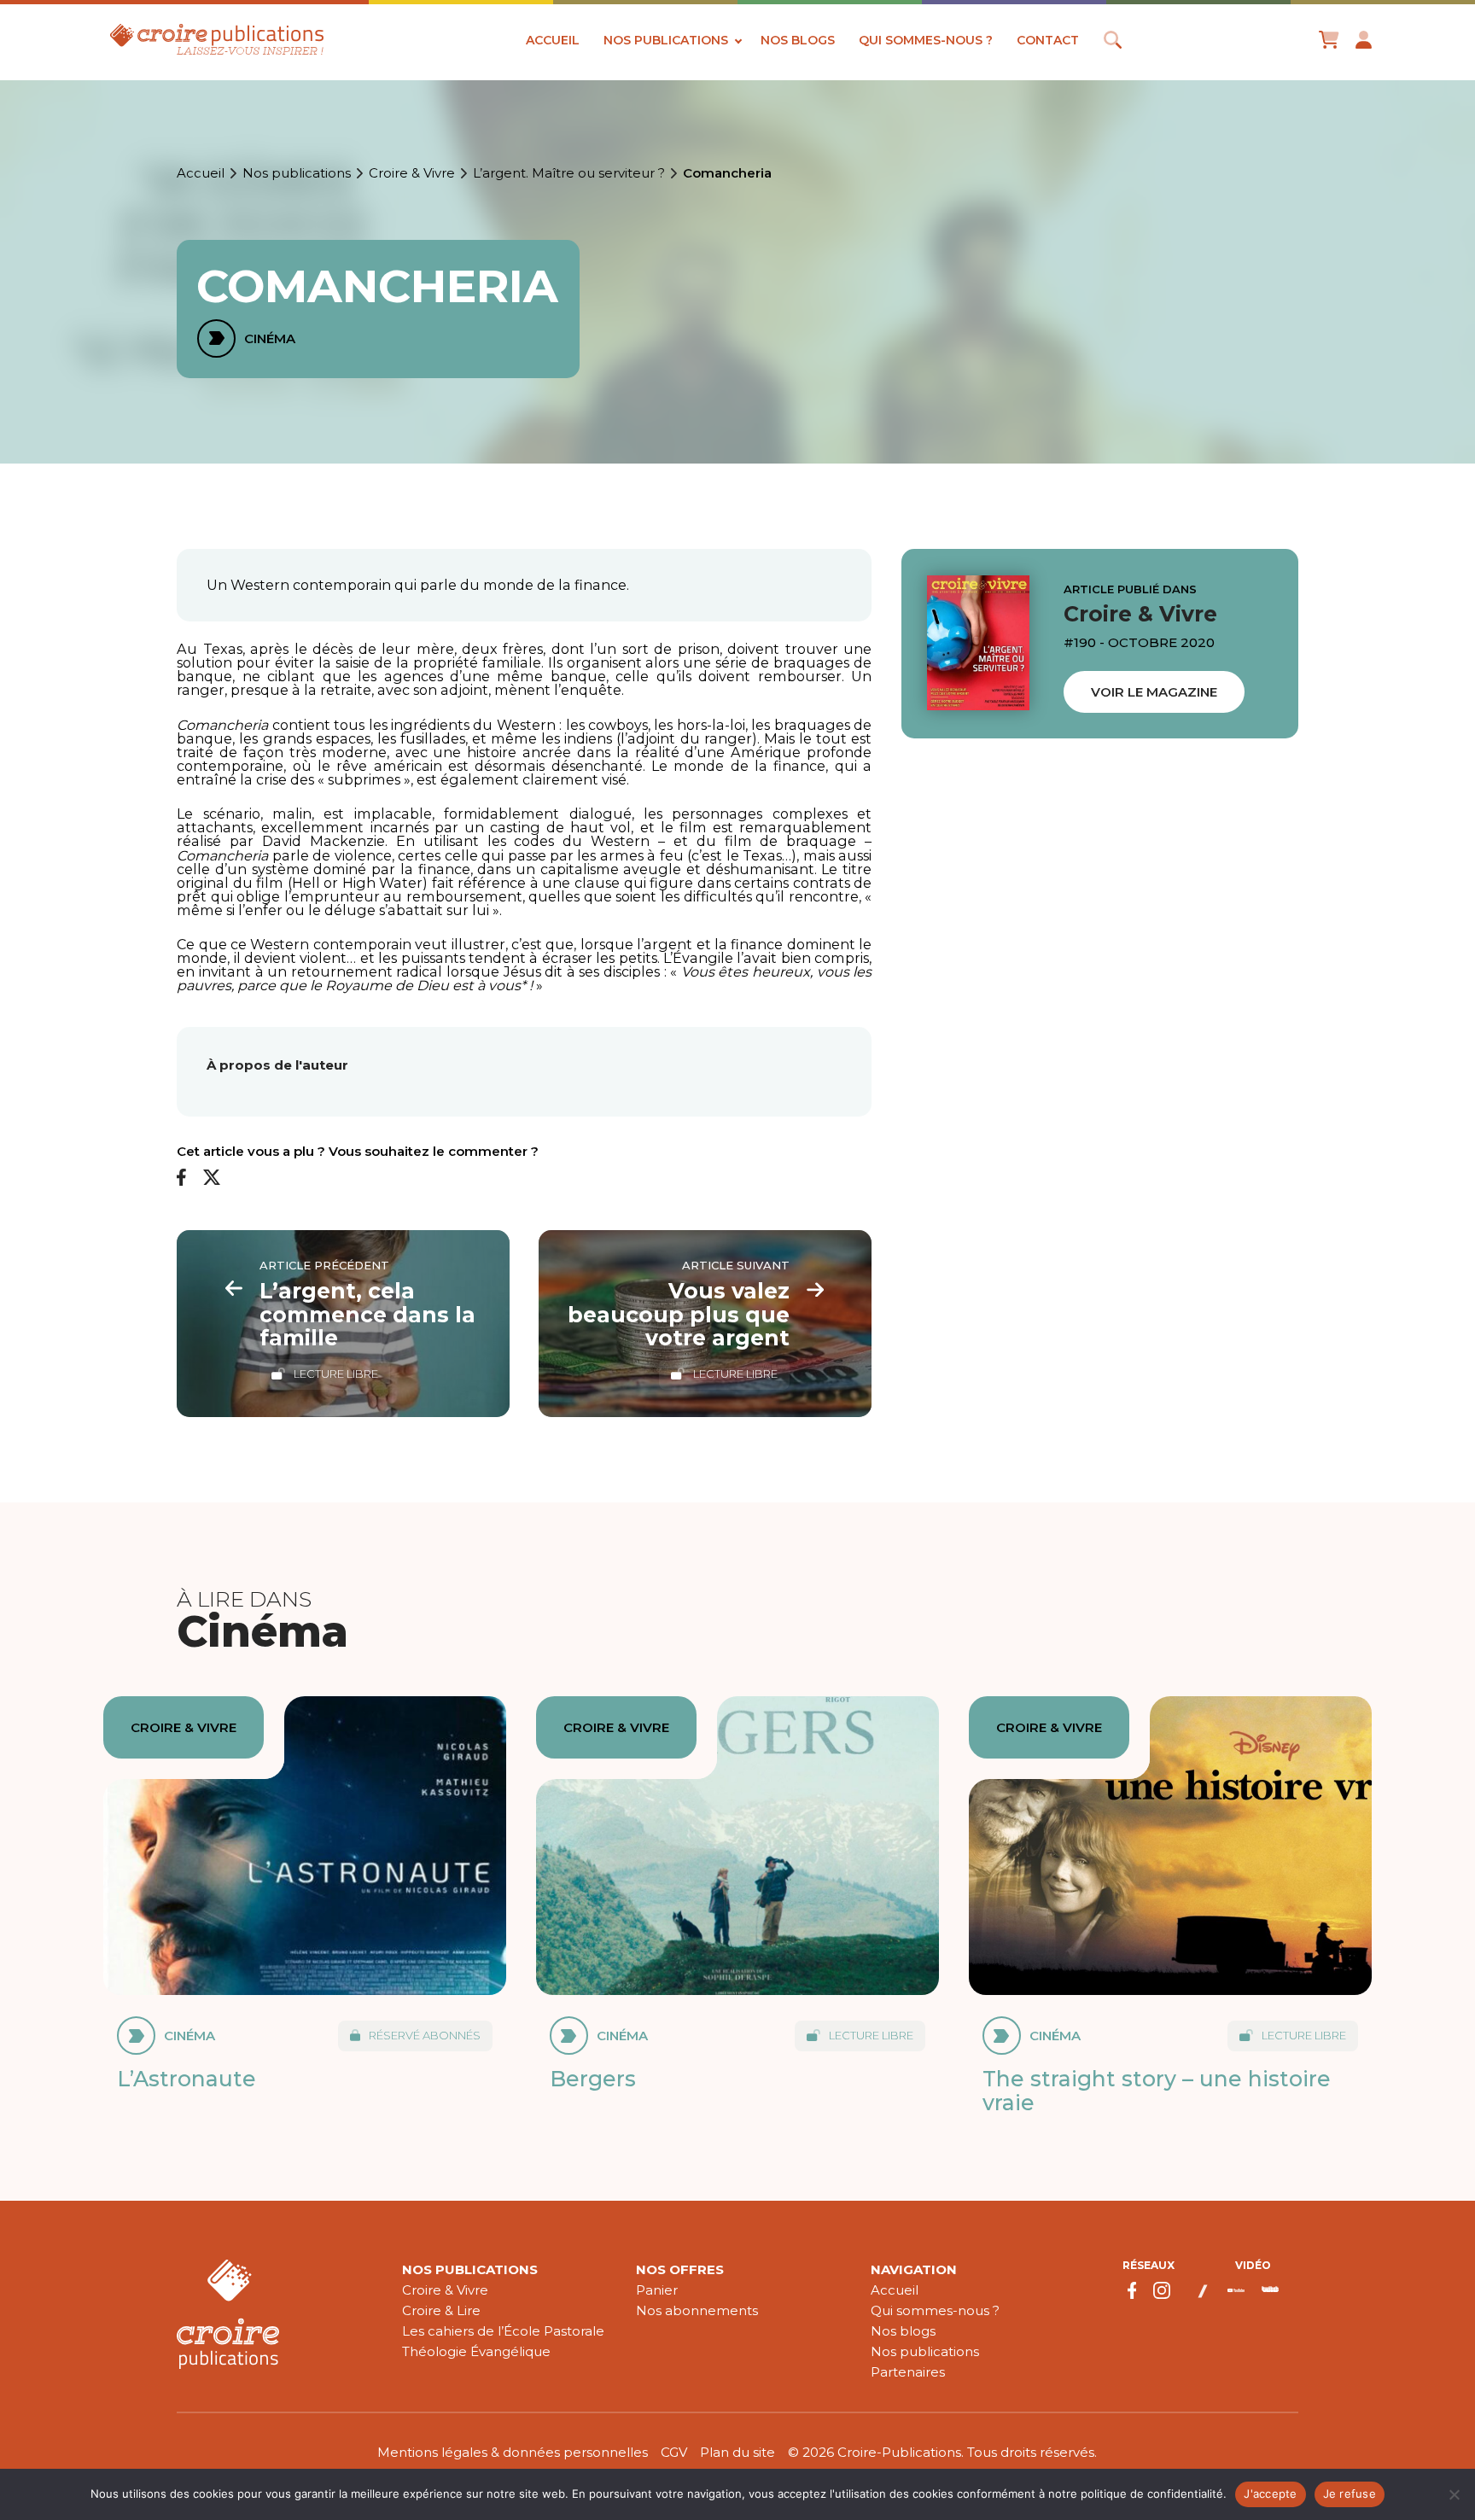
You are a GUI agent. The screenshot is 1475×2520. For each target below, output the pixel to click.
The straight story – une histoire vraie (1157, 2091)
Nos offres (680, 2269)
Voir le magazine (1154, 692)
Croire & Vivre (412, 173)
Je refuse (1350, 2494)
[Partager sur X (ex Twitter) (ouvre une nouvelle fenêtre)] (212, 1178)
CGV (674, 2452)
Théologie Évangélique (476, 2351)
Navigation (914, 2269)
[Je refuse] (1454, 2494)
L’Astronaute (187, 2079)
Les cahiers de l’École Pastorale (503, 2331)
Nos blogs (798, 40)
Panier (657, 2290)
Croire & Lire (441, 2310)
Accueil (553, 40)
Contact (1048, 40)
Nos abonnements (697, 2310)
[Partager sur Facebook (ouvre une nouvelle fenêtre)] (181, 1178)
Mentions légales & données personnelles (513, 2452)
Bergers (593, 2079)
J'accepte (1270, 2494)
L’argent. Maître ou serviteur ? (569, 173)
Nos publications (666, 40)
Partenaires (908, 2372)
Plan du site (737, 2452)
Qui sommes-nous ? (926, 40)
